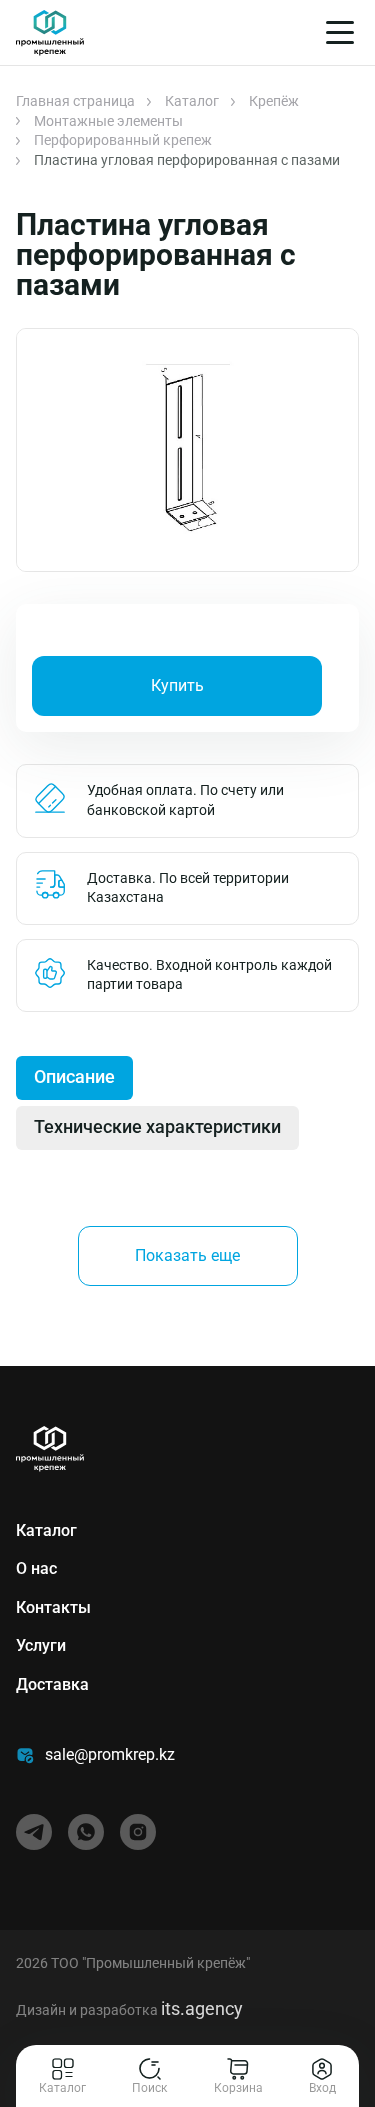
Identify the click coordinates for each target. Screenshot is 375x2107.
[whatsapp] (86, 1832)
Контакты (53, 1607)
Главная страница (75, 101)
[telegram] (34, 1832)
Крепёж (274, 101)
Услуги (41, 1645)
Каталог (192, 101)
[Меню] (340, 32)
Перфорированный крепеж (123, 140)
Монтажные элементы (108, 121)
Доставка (52, 1684)
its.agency (202, 2008)
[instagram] (138, 1832)
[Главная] (50, 33)
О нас (36, 1568)
